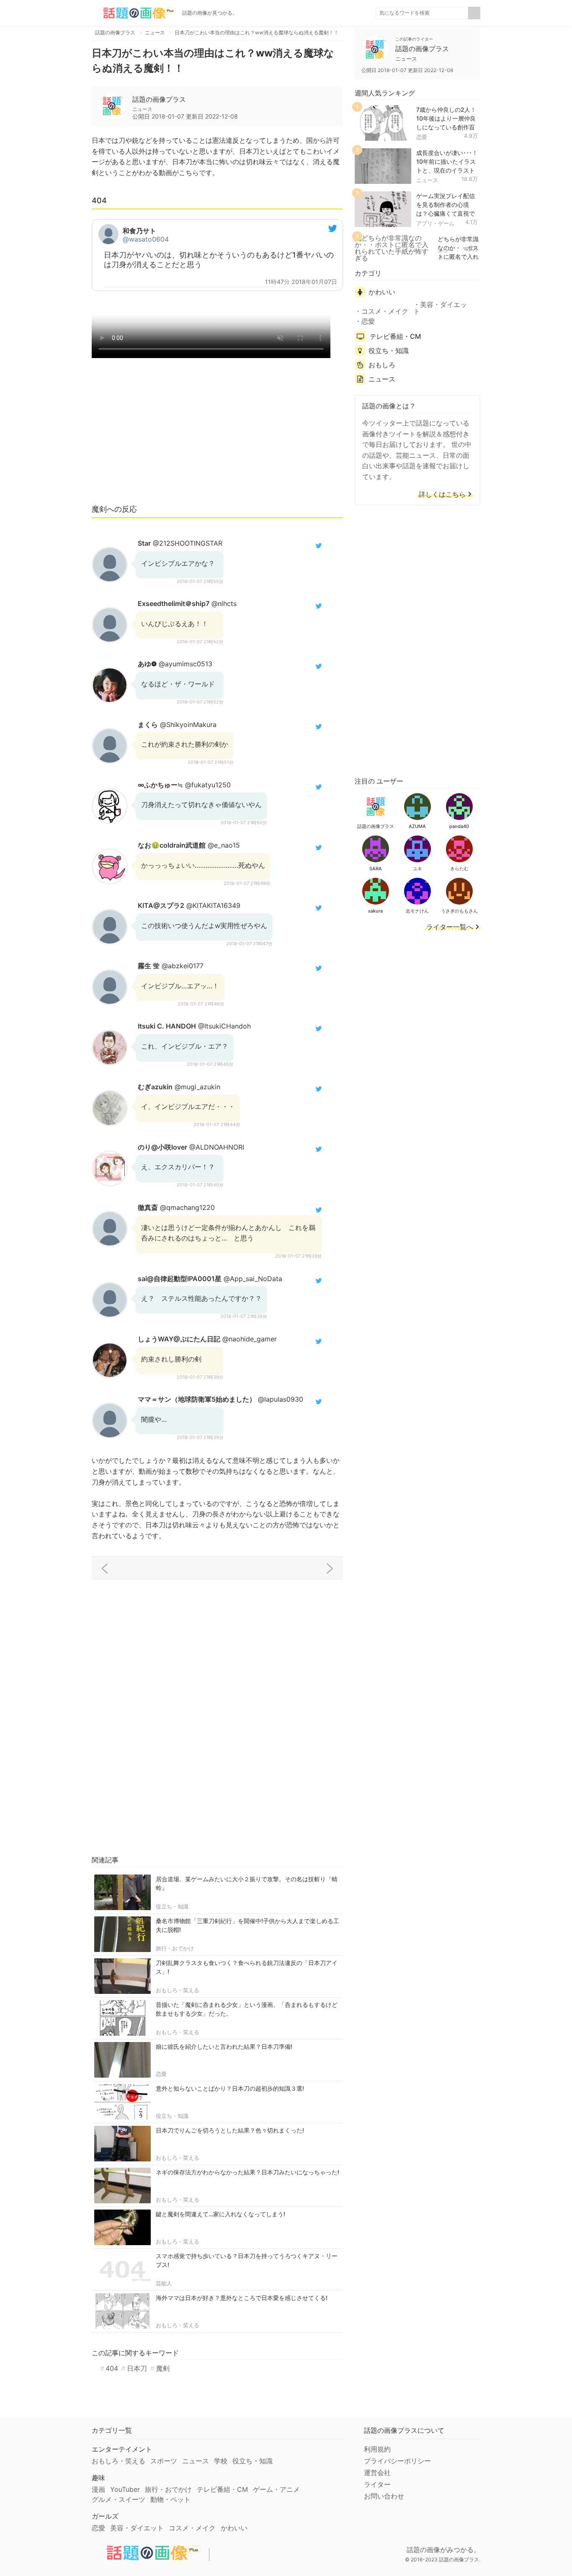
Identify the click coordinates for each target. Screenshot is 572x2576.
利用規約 (377, 2449)
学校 (221, 2461)
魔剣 (163, 2368)
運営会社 (377, 2473)
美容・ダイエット (440, 308)
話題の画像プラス (159, 99)
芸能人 (164, 2283)
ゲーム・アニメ (276, 2489)
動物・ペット (170, 2499)
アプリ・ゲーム (435, 223)
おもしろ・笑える (178, 1990)
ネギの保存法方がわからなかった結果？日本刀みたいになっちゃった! (247, 2172)
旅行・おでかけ (175, 1948)
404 (112, 2368)
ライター (377, 2484)
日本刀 (137, 2368)
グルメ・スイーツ (119, 2499)
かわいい (382, 292)
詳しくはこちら (442, 495)
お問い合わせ (384, 2496)
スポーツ (164, 2461)
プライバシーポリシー (397, 2461)
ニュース (427, 180)
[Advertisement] (217, 435)
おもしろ (382, 365)
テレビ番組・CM (395, 336)
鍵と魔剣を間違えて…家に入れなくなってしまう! (220, 2214)
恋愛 (161, 2074)
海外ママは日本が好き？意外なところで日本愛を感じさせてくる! (242, 2298)
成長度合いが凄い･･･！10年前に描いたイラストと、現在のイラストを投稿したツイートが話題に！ (447, 170)
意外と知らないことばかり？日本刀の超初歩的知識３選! (230, 2088)
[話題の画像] (134, 13)
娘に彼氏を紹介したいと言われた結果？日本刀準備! (224, 2046)
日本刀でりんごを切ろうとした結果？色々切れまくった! (230, 2130)
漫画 (98, 2489)
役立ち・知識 (172, 1906)
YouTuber (125, 2489)
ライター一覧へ (450, 927)
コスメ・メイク (385, 311)
